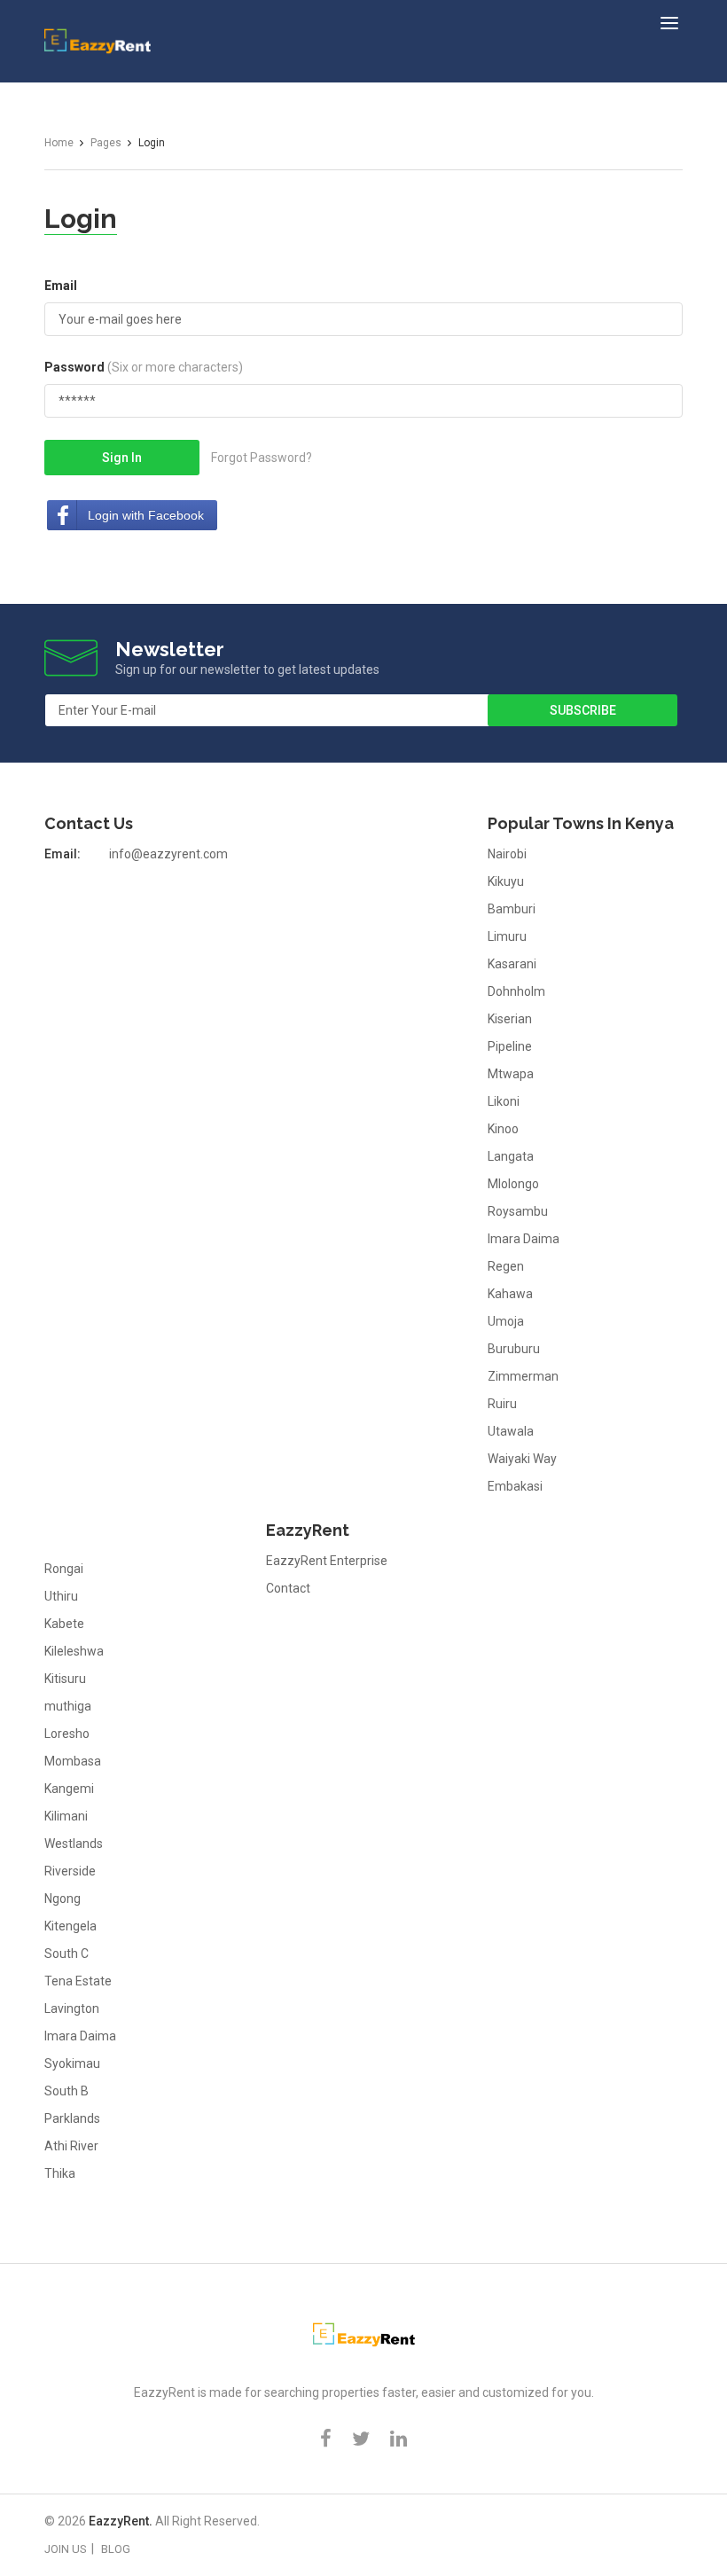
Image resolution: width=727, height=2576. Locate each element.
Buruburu (514, 1349)
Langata (511, 1156)
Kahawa (510, 1294)
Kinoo (503, 1129)
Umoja (506, 1321)
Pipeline (510, 1046)
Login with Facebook (146, 515)
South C (66, 1954)
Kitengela (70, 1926)
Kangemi (69, 1789)
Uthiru (61, 1596)
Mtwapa (511, 1074)
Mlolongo (513, 1184)
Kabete (64, 1624)
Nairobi (507, 854)
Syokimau (72, 2063)
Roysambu (518, 1211)
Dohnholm (516, 991)
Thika (60, 2173)
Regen (506, 1266)
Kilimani (66, 1816)
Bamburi (512, 909)
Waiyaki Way (522, 1459)
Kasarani (512, 964)
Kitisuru (65, 1679)
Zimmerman (523, 1376)
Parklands (72, 2118)
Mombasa (73, 1761)
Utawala (511, 1431)
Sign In (122, 458)
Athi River (71, 2146)
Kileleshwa (74, 1651)
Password (144, 367)
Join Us (66, 2549)
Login (81, 219)
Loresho (67, 1734)
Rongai (64, 1569)
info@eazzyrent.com (168, 854)
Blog (116, 2549)
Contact (288, 1588)
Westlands (74, 1844)
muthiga (68, 1706)
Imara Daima (524, 1239)
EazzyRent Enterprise (327, 1561)
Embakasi (515, 1486)
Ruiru (502, 1404)
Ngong (63, 1899)
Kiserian (510, 1019)
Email (61, 286)
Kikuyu (506, 881)
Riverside (70, 1871)
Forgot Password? (262, 458)
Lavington (72, 2008)
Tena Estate (78, 1981)
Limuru (507, 936)
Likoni (504, 1101)
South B (66, 2091)
